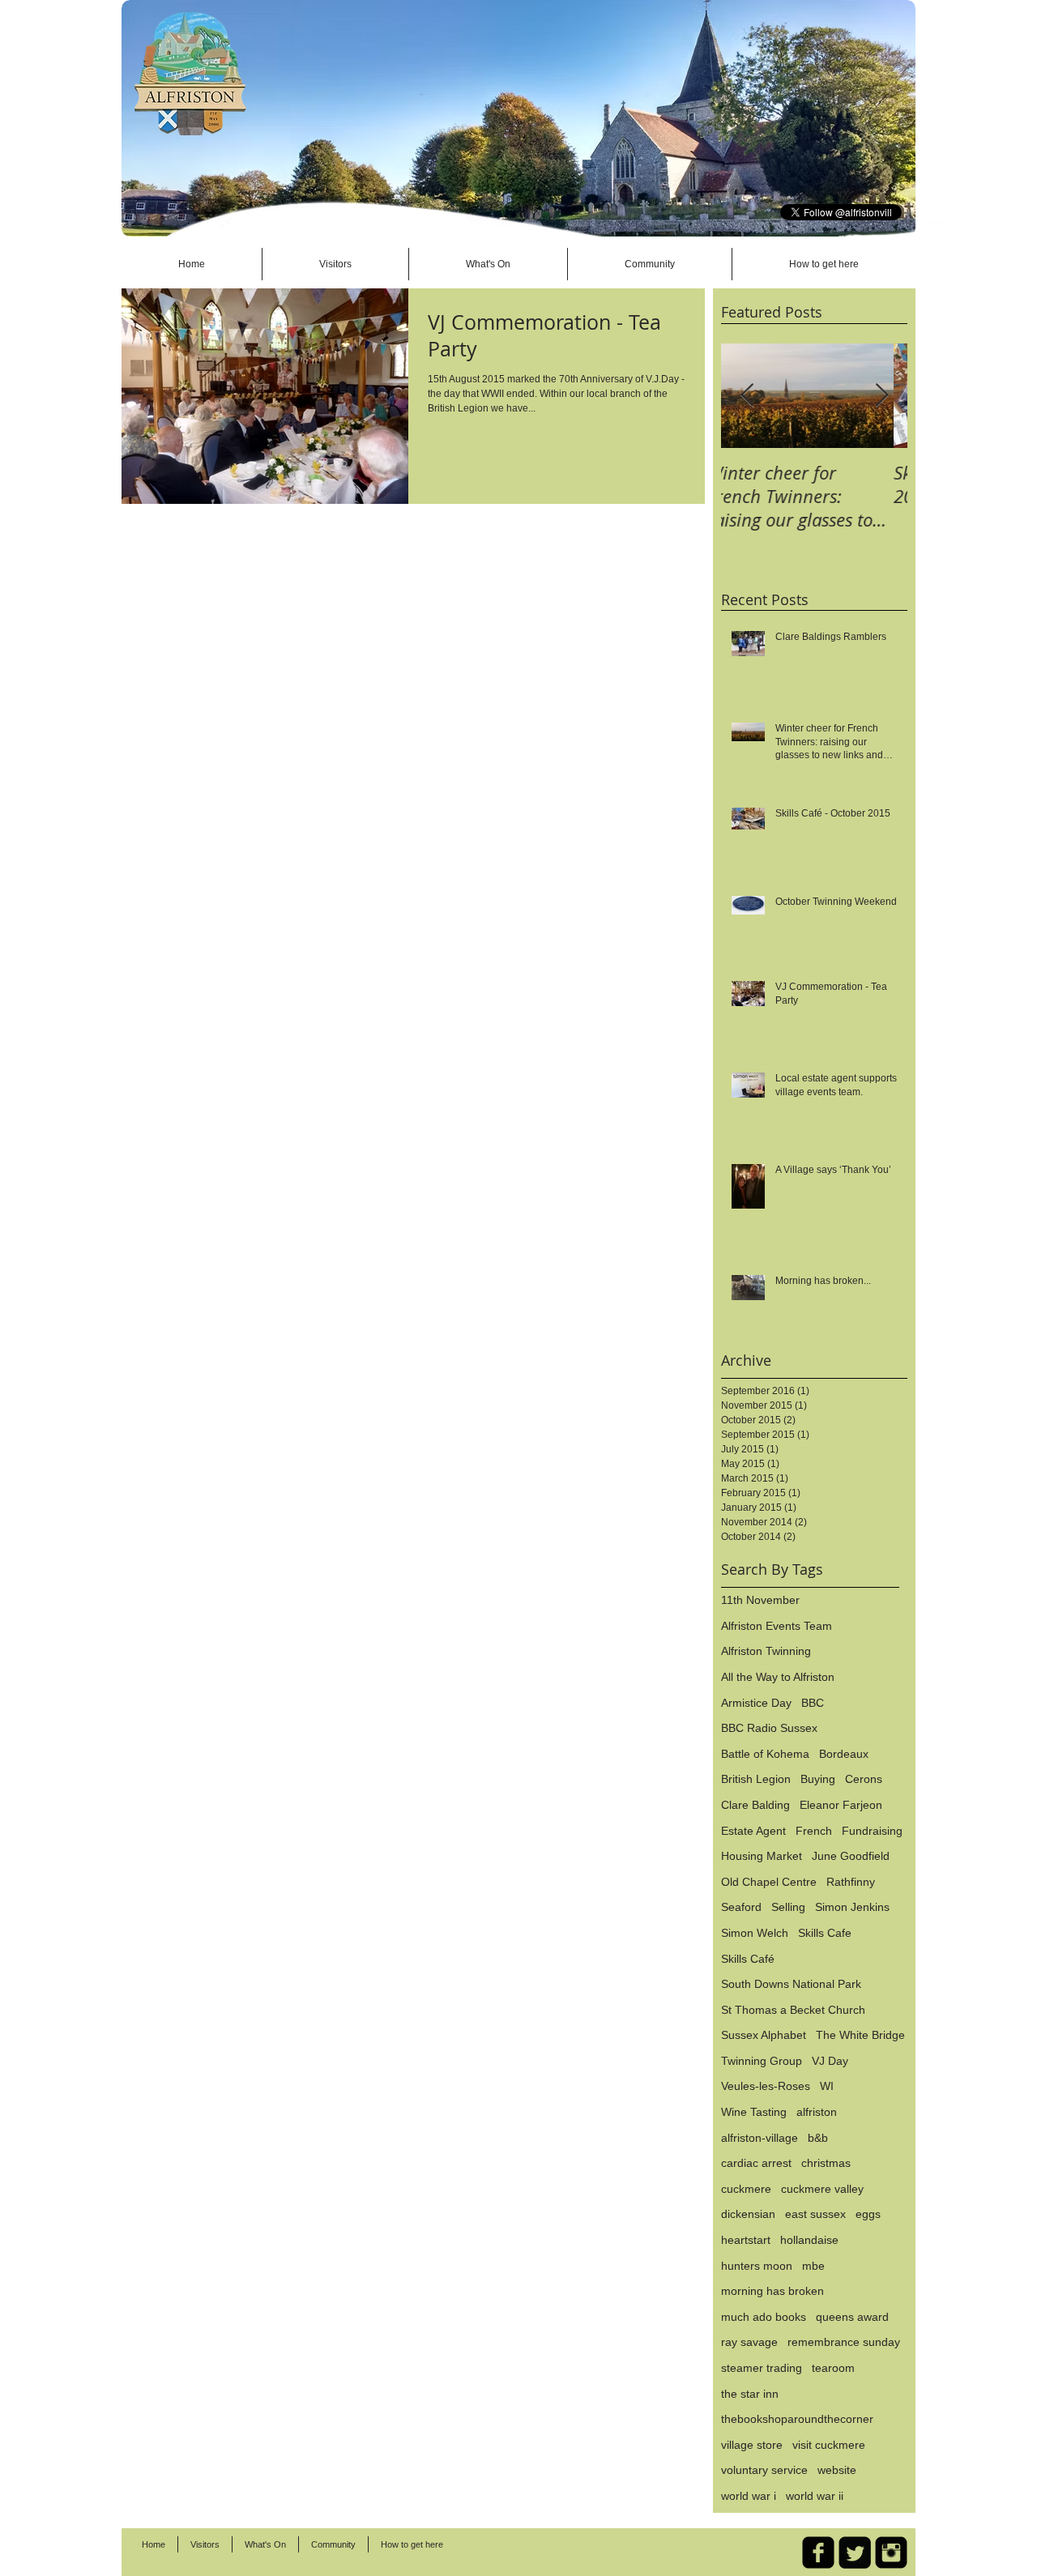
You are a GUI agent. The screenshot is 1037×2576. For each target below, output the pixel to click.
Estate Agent (753, 1831)
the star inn (750, 2394)
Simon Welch (755, 1933)
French (814, 1831)
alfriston (817, 2112)
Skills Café (748, 1959)
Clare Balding (755, 1805)
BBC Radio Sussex (769, 1728)
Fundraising (872, 1831)
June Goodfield (851, 1856)
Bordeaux (844, 1754)
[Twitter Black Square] (855, 2553)
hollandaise (809, 2240)
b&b (818, 2138)
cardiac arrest (756, 2163)
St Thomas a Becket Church (793, 2010)
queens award (852, 2317)
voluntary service (764, 2470)
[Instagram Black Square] (891, 2553)
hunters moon (757, 2266)
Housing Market (762, 1856)
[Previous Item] (747, 396)
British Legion (756, 1779)
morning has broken (772, 2291)
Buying (818, 1779)
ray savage (749, 2342)
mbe (813, 2266)
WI (827, 2086)
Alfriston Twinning (766, 1651)
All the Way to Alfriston (778, 1677)
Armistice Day (756, 1703)
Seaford (741, 1907)
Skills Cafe (825, 1933)
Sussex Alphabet (764, 2035)
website (837, 2470)
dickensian (748, 2214)
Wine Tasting (754, 2112)
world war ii (815, 2496)
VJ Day (830, 2061)
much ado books (764, 2317)
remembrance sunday (844, 2342)
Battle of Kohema (765, 1754)
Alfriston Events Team (777, 1626)
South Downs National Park (791, 1984)
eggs (868, 2214)
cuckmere (746, 2189)
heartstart (746, 2240)
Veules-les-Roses (766, 2086)
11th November (760, 1600)
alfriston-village (760, 2138)
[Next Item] (881, 396)
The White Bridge (860, 2035)
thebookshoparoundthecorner (797, 2419)
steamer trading (762, 2368)
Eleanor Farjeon (841, 1805)
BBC (813, 1703)
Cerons (864, 1779)
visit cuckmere (829, 2445)
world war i (749, 2496)
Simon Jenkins (852, 1907)
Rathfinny (851, 1882)
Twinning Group (762, 2061)
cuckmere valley (822, 2189)
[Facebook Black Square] (818, 2553)
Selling (788, 1907)
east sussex (815, 2214)
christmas (826, 2163)
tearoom (833, 2368)
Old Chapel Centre (769, 1882)
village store (752, 2445)
